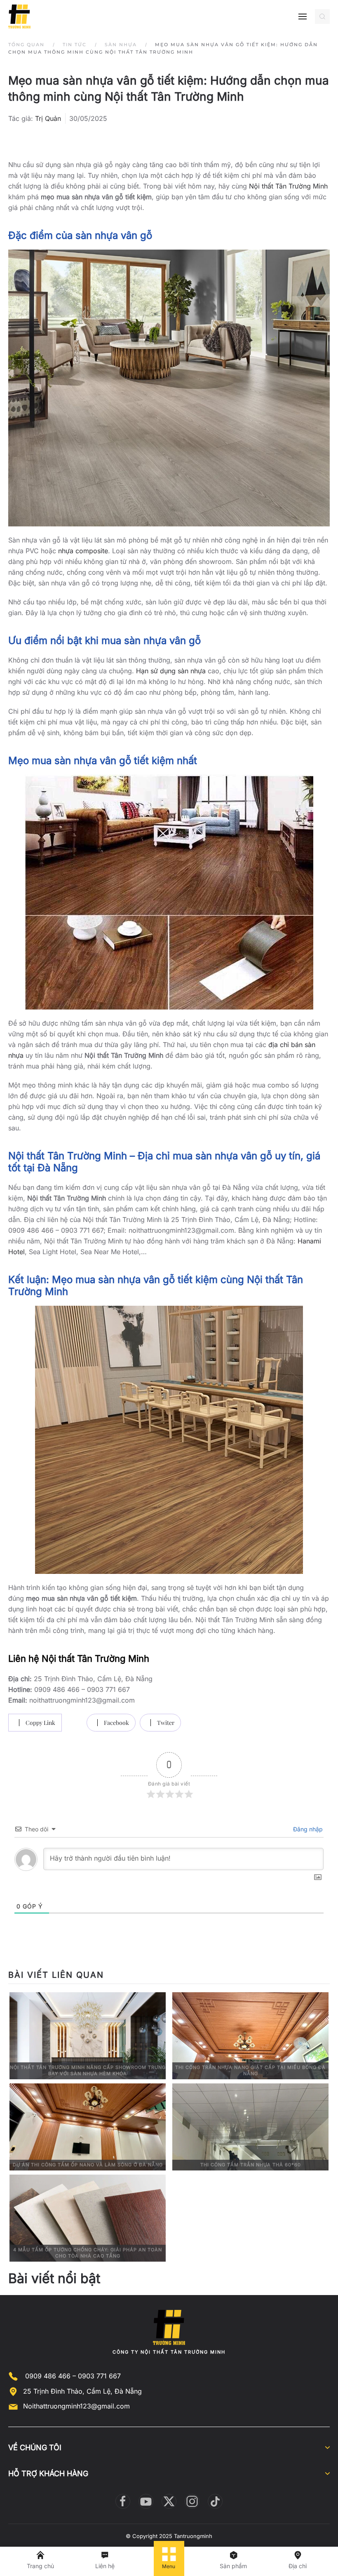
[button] (303, 17)
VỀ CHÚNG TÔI (35, 2447)
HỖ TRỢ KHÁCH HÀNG (48, 2473)
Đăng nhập (307, 1829)
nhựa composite (83, 551)
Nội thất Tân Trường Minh (288, 186)
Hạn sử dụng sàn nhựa (171, 671)
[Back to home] (19, 17)
